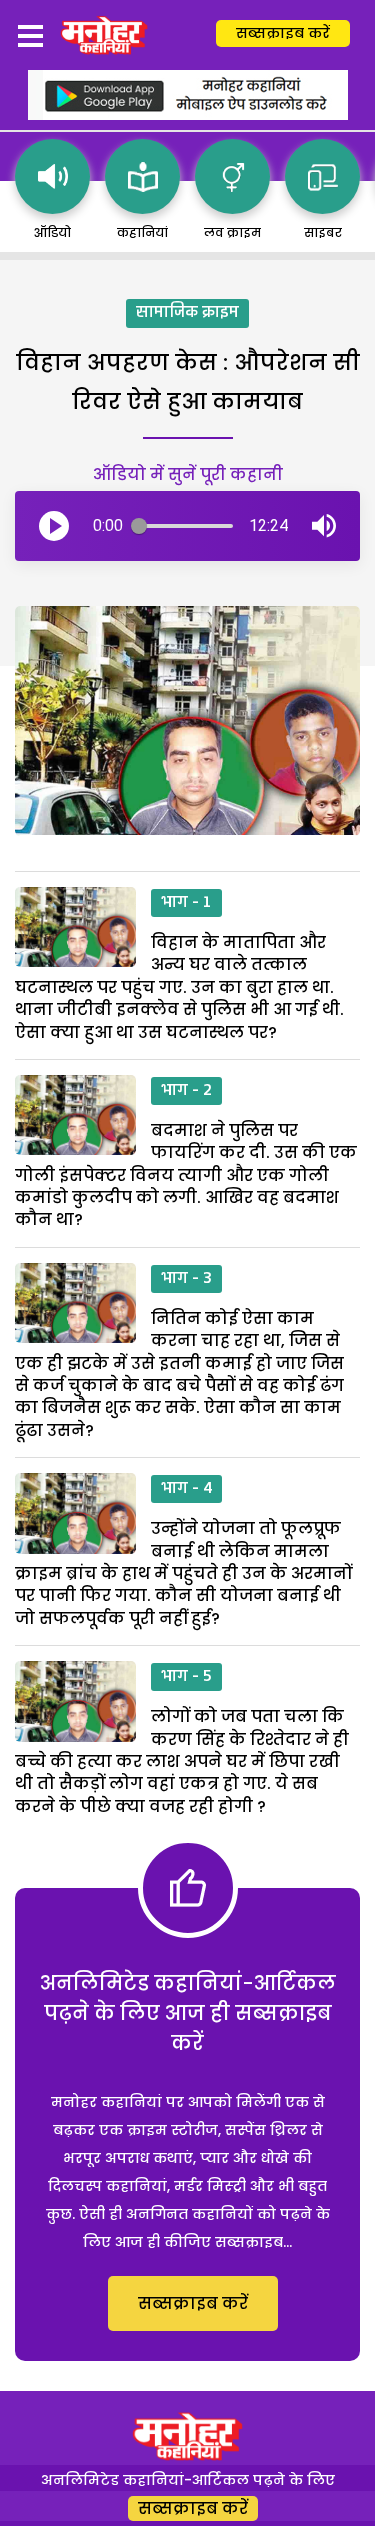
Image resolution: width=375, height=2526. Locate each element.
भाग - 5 (186, 1677)
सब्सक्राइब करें (283, 33)
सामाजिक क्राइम (187, 313)
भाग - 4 (186, 1489)
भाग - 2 (186, 1091)
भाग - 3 (186, 1279)
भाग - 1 (186, 903)
